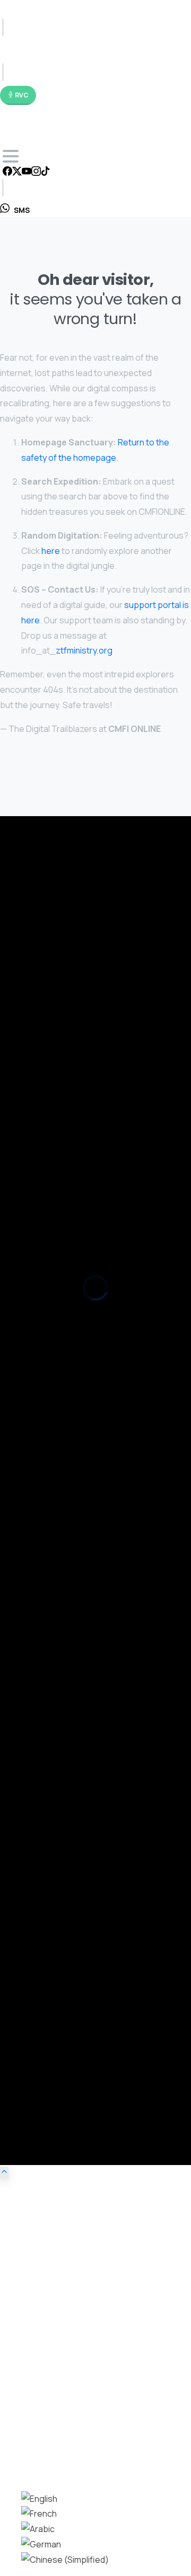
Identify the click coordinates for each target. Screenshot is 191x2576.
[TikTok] (46, 172)
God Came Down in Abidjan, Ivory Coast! (70, 1817)
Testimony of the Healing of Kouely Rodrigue (78, 1566)
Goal (29, 1919)
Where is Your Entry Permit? (48, 1313)
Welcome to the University (46, 1226)
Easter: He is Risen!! (36, 1245)
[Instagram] (36, 172)
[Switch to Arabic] (38, 2529)
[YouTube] (27, 172)
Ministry (35, 1950)
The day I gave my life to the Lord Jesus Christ (80, 1595)
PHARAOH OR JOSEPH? (39, 1358)
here (51, 551)
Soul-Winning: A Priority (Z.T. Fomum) (64, 1377)
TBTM (32, 2011)
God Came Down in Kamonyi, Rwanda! (66, 1836)
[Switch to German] (41, 2544)
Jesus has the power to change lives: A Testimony (88, 1644)
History (34, 1965)
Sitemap (36, 1995)
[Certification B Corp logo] (32, 1000)
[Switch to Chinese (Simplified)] (65, 2560)
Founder (36, 1980)
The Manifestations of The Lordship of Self (75, 1415)
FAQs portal (57, 907)
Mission (35, 1934)
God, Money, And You (37, 1264)
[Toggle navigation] (11, 156)
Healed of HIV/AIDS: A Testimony (57, 1498)
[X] (17, 172)
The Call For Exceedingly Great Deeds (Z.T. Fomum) (90, 1434)
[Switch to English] (39, 2499)
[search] (8, 2460)
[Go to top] (4, 2172)
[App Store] (32, 958)
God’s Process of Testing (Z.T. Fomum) (68, 1479)
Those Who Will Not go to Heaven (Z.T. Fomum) (83, 1396)
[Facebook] (7, 172)
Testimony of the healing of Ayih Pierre (67, 1517)
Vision (32, 1904)
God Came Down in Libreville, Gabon (63, 1798)
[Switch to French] (39, 2514)
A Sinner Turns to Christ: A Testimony (65, 1693)
